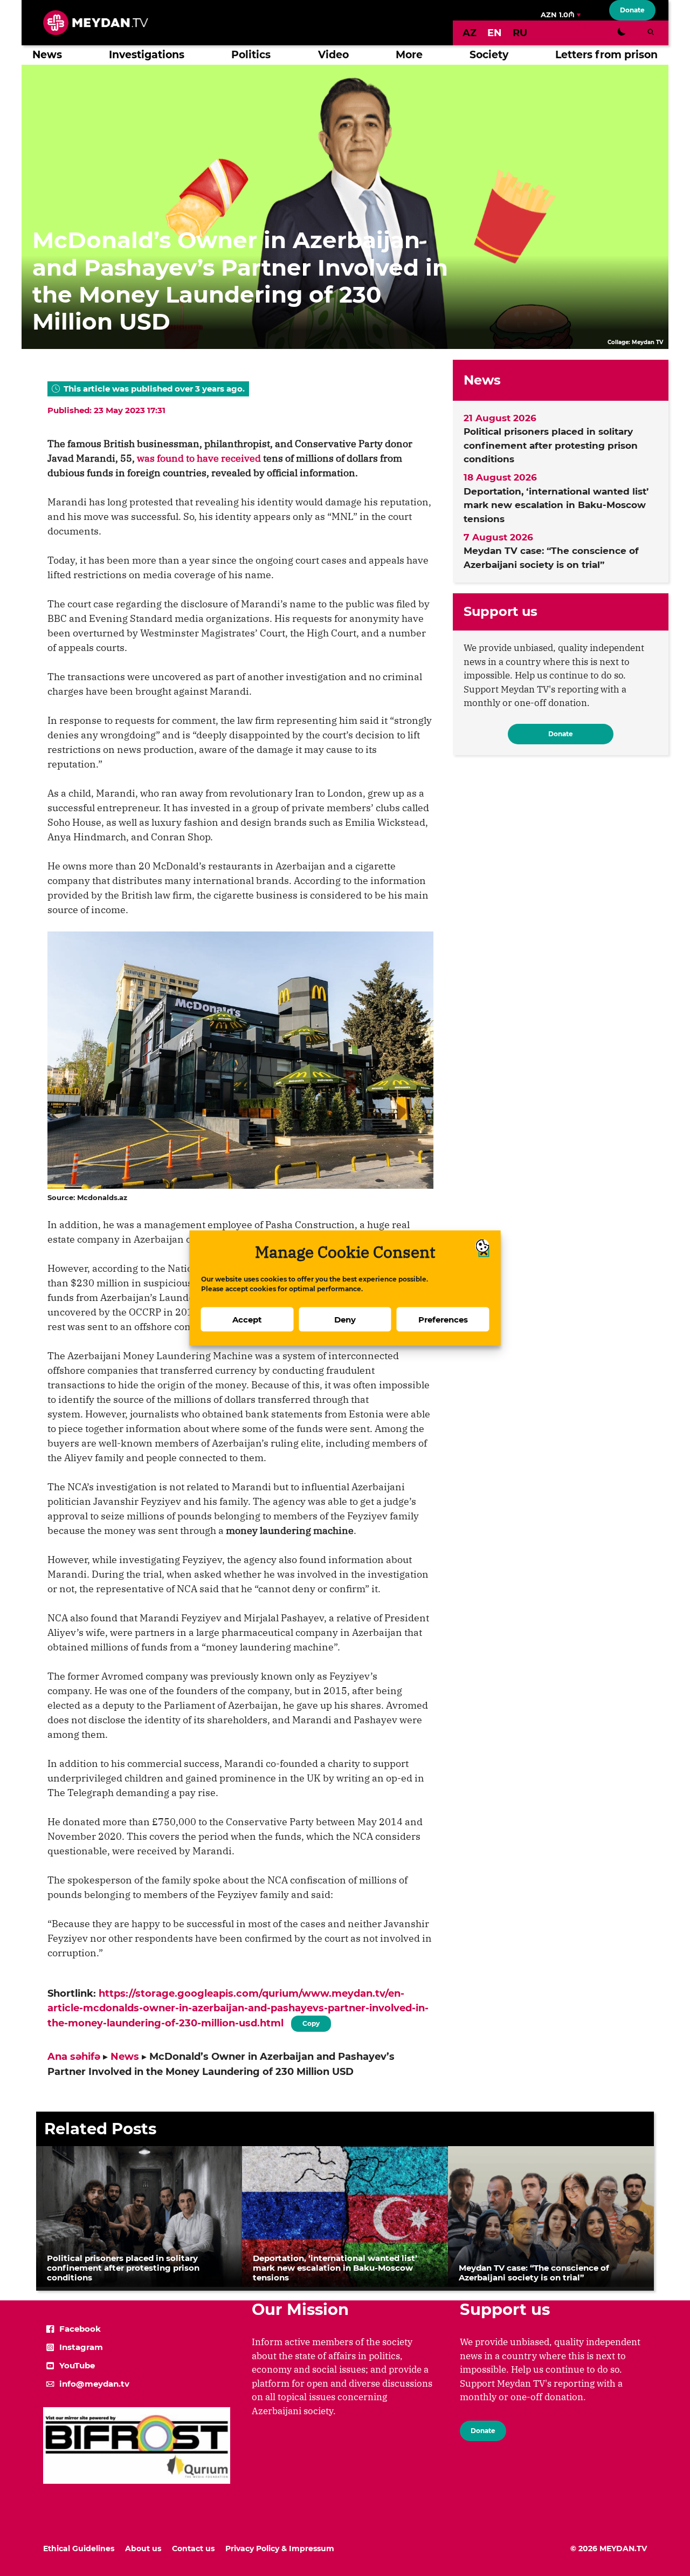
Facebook (80, 2329)
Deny (345, 1319)
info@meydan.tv (94, 2384)
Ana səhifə (74, 2057)
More (409, 55)
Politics (251, 55)
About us (143, 2548)
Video (333, 55)
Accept (247, 1319)
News (47, 55)
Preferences (443, 1319)
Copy (311, 2022)
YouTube (77, 2365)
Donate (632, 10)
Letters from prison (606, 55)
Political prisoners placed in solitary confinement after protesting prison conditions (551, 445)
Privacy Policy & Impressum (280, 2548)
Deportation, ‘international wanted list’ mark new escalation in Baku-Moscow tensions (556, 505)
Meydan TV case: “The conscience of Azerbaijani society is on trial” (551, 558)
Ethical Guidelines (79, 2548)
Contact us (193, 2548)
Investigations (147, 55)
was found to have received (199, 458)
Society (489, 55)
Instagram (81, 2347)
